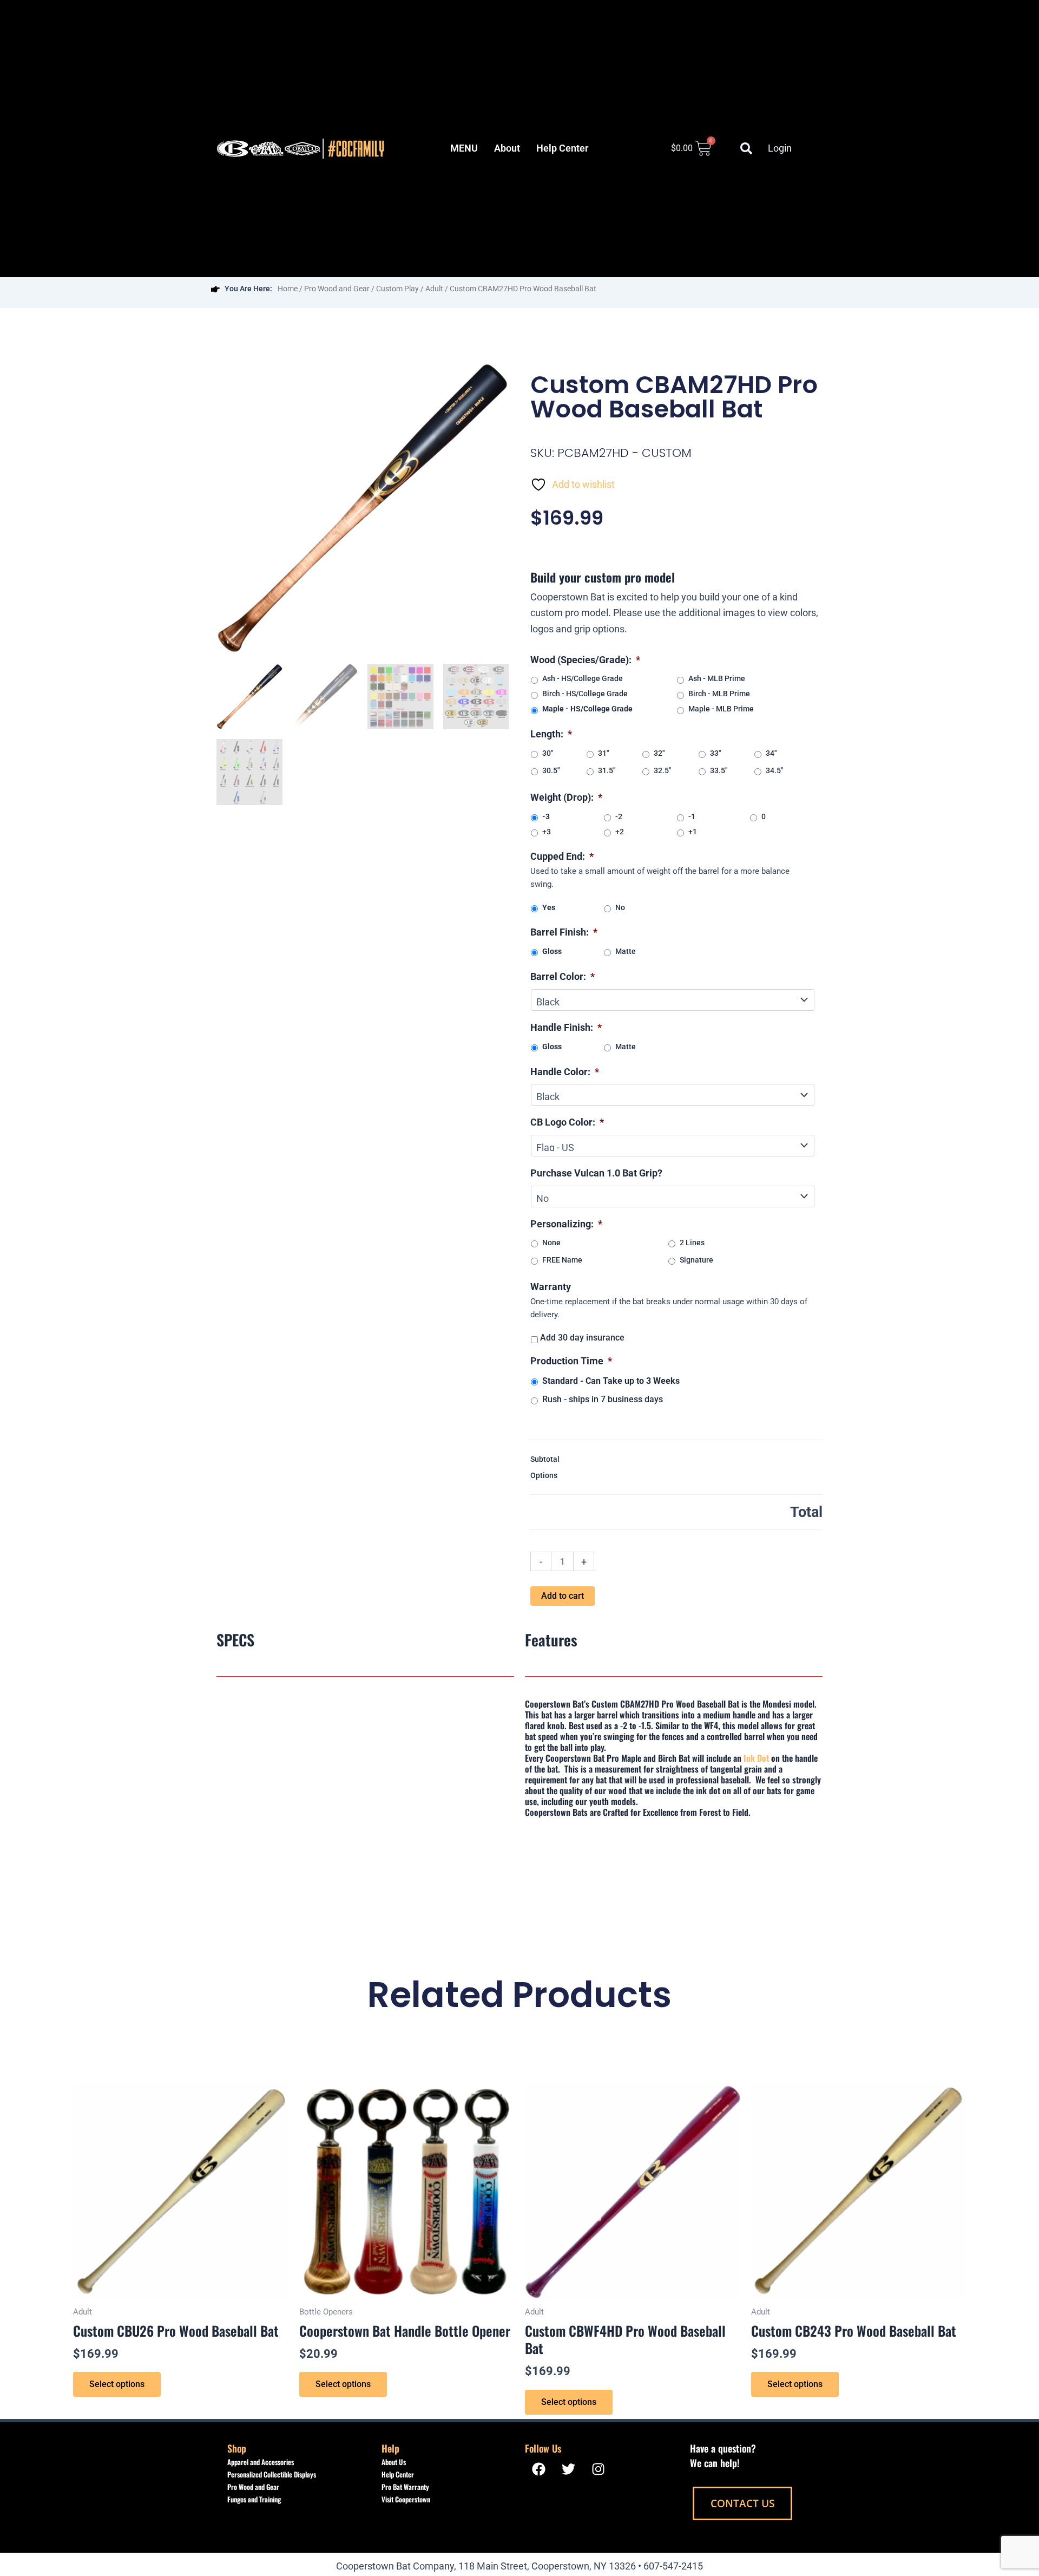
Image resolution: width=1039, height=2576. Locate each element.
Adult (434, 289)
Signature (696, 1260)
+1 (693, 832)
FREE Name (562, 1260)
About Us (394, 2462)
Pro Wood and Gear (337, 289)
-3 (546, 816)
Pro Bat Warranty (405, 2487)
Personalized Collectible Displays (272, 2474)
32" (659, 753)
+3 (547, 832)
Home (288, 289)
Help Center (398, 2474)
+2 (620, 832)
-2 (619, 816)
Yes (549, 907)
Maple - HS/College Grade (587, 709)
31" (603, 753)
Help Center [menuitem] (562, 148)
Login (780, 148)
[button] (746, 148)
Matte (626, 951)
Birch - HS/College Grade (585, 694)
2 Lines (692, 1243)
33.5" (719, 770)
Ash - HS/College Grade (583, 678)
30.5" (551, 770)
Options (544, 1475)
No (620, 907)
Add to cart (563, 1596)
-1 (692, 816)
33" (715, 753)
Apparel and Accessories (261, 2462)
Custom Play (397, 289)
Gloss (552, 951)
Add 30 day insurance (582, 1338)
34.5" (774, 770)
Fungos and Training (254, 2499)
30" (548, 753)
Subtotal (545, 1459)
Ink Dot (756, 1758)
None (551, 1243)
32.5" (662, 770)
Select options (117, 2384)
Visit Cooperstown (406, 2499)
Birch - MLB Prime (719, 694)
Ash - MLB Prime (717, 678)
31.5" (607, 770)
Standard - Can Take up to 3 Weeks (611, 1381)
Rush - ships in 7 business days (603, 1399)
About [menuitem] (507, 148)
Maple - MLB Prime (721, 709)
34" (771, 753)
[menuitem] (464, 148)
